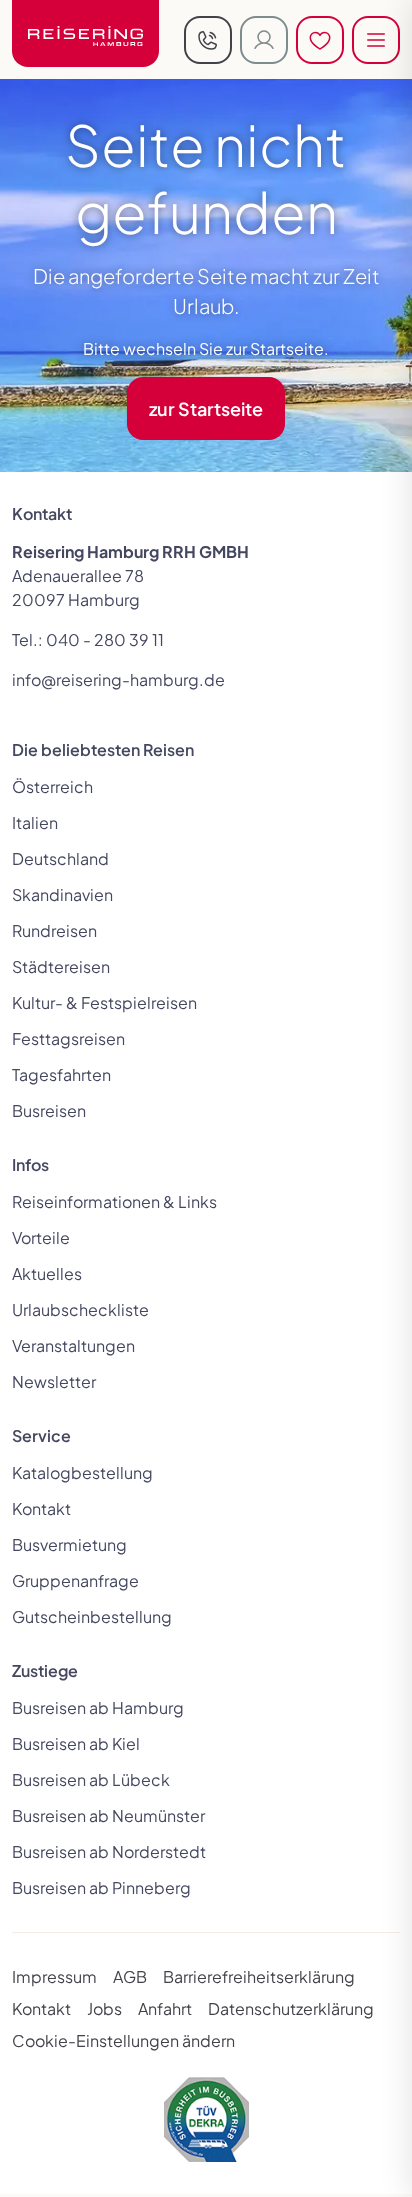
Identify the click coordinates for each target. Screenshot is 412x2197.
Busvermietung (69, 1544)
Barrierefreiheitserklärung (259, 1976)
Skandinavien (62, 894)
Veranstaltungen (73, 1345)
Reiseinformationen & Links (114, 1201)
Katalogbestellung (82, 1472)
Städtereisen (61, 966)
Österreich (52, 786)
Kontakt (41, 1508)
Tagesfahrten (61, 1074)
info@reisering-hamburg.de (118, 679)
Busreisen (49, 1110)
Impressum (54, 1976)
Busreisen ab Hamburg (98, 1707)
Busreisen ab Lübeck (91, 1779)
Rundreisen (54, 930)
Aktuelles (47, 1273)
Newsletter (54, 1381)
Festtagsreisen (68, 1038)
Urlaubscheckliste (80, 1309)
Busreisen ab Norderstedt (109, 1851)
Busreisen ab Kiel (76, 1743)
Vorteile (41, 1237)
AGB (130, 1976)
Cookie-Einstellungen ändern (123, 2040)
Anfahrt (165, 2008)
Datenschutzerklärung (291, 2008)
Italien (35, 822)
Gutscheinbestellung (92, 1616)
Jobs (104, 2008)
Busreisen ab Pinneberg (101, 1887)
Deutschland (60, 858)
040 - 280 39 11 (105, 639)
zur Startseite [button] (206, 408)
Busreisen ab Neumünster (108, 1815)
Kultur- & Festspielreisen (104, 1002)
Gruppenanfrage (75, 1580)
